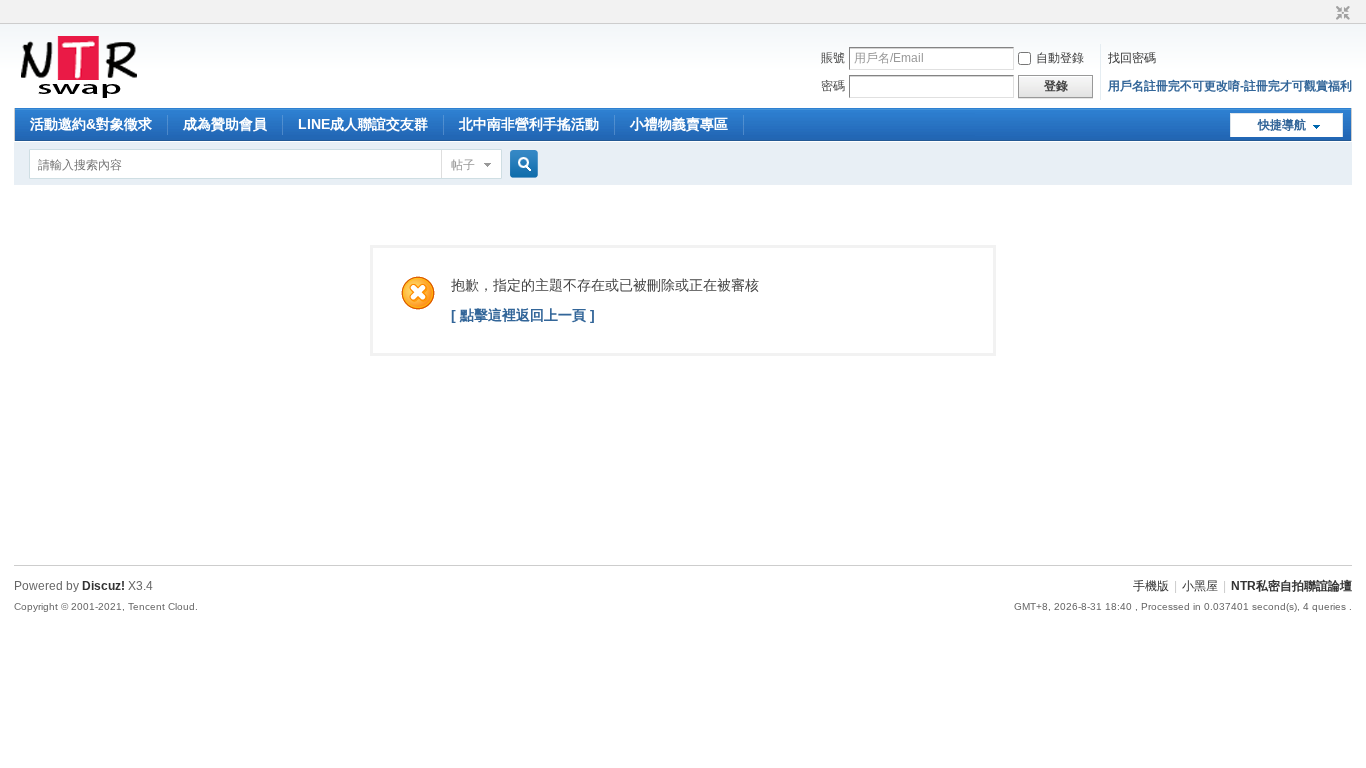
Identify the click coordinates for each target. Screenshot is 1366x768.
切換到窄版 (1340, 14)
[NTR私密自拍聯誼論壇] (78, 96)
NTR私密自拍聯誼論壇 (1291, 586)
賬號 (833, 58)
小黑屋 (1200, 586)
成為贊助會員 (225, 124)
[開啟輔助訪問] (1324, 14)
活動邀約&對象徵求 (91, 124)
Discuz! (103, 586)
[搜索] (521, 164)
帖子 (463, 165)
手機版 (1151, 586)
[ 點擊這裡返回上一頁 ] (523, 315)
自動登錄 (1060, 58)
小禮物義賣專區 (679, 124)
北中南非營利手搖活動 (529, 124)
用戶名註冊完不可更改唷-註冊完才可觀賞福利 (1230, 86)
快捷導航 (1282, 125)
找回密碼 (1132, 58)
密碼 (833, 86)
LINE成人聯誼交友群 (363, 124)
